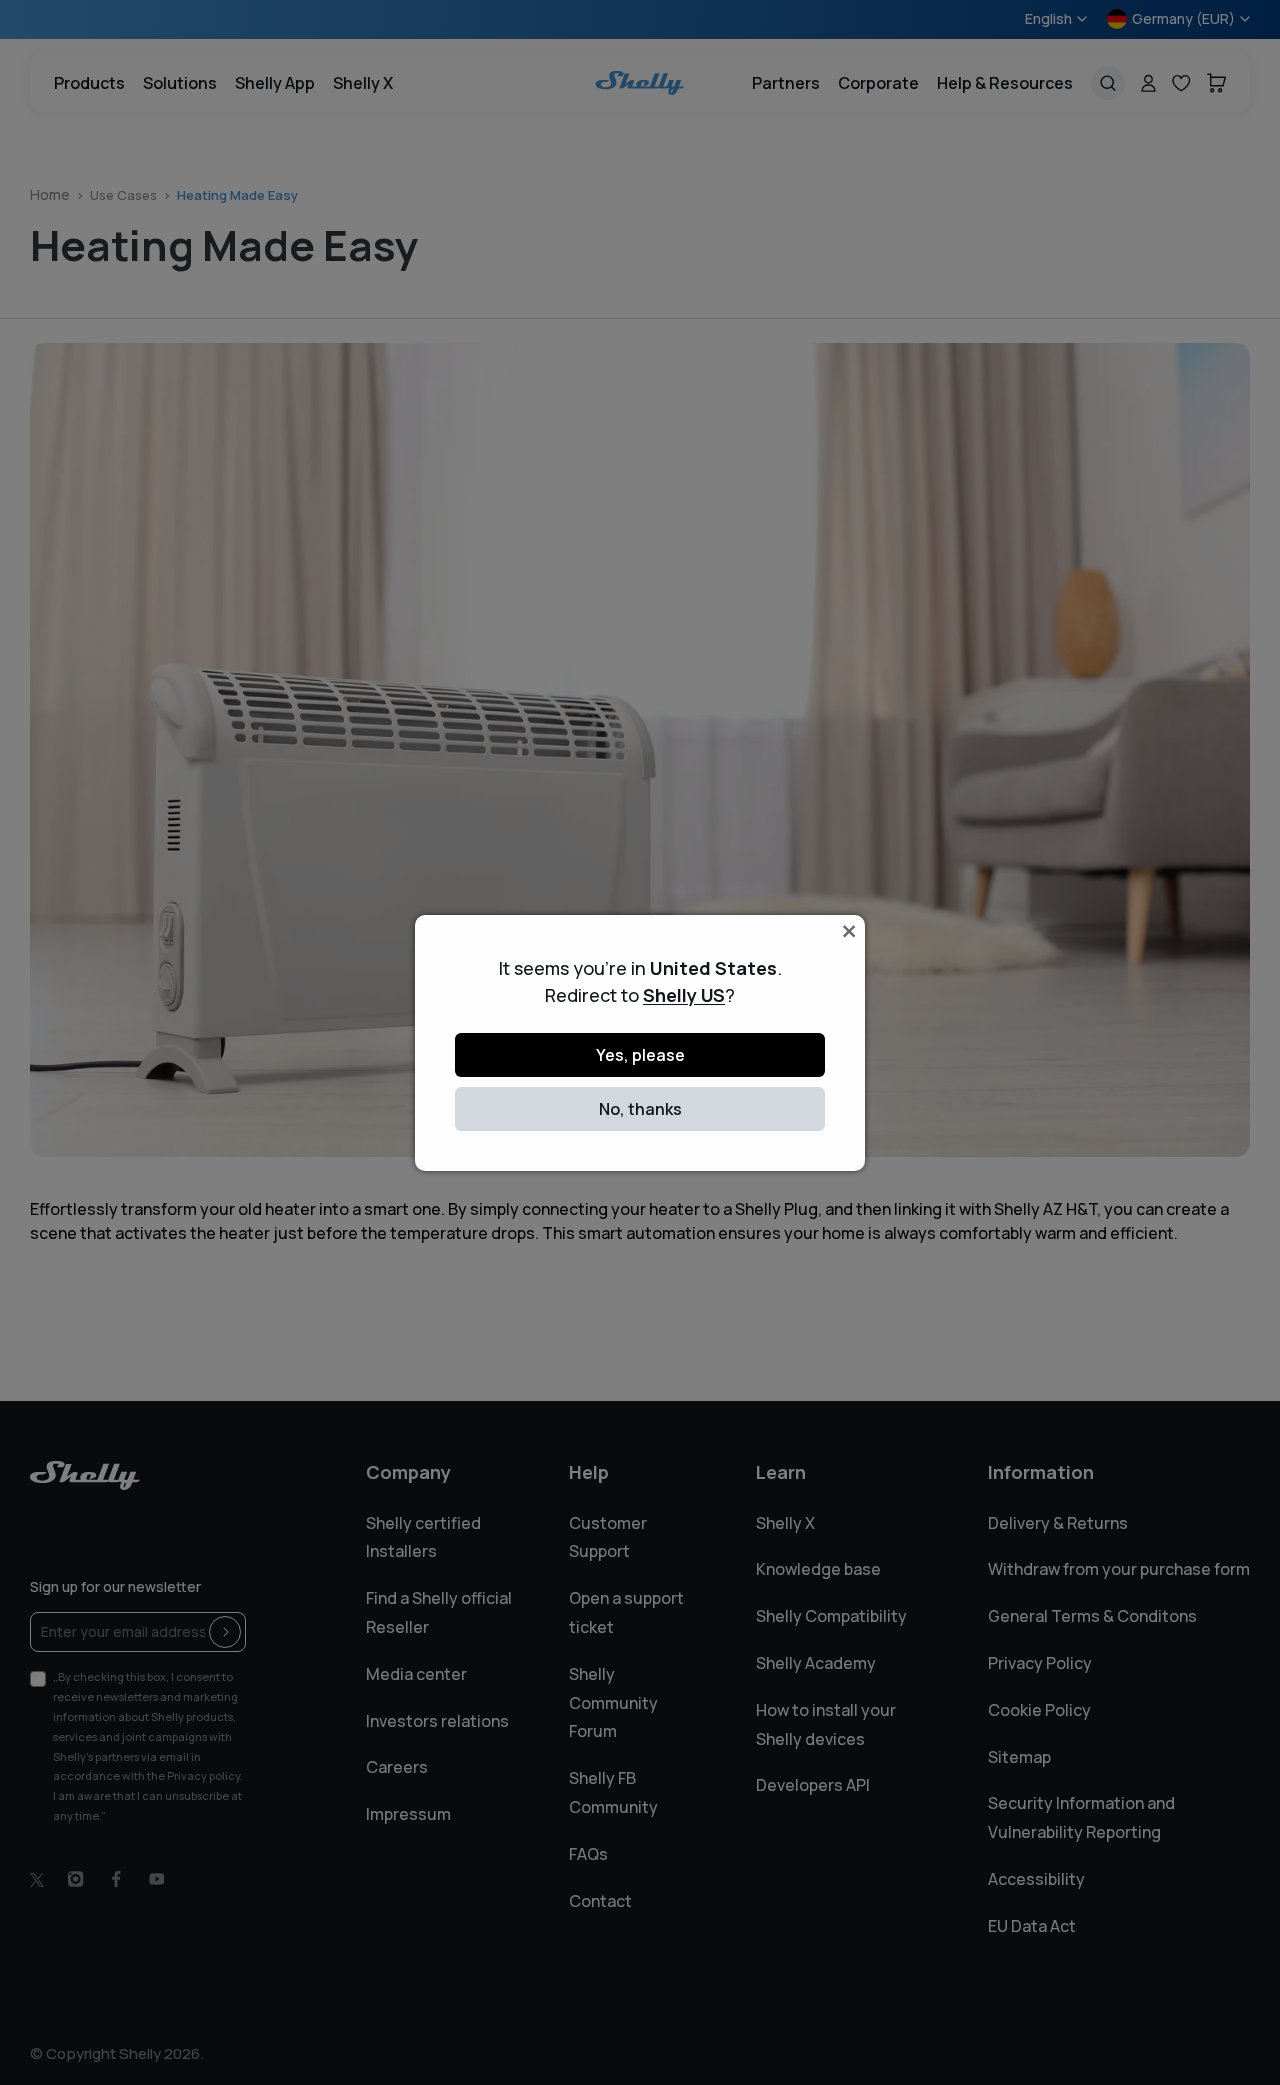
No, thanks (640, 1109)
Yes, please (640, 1055)
